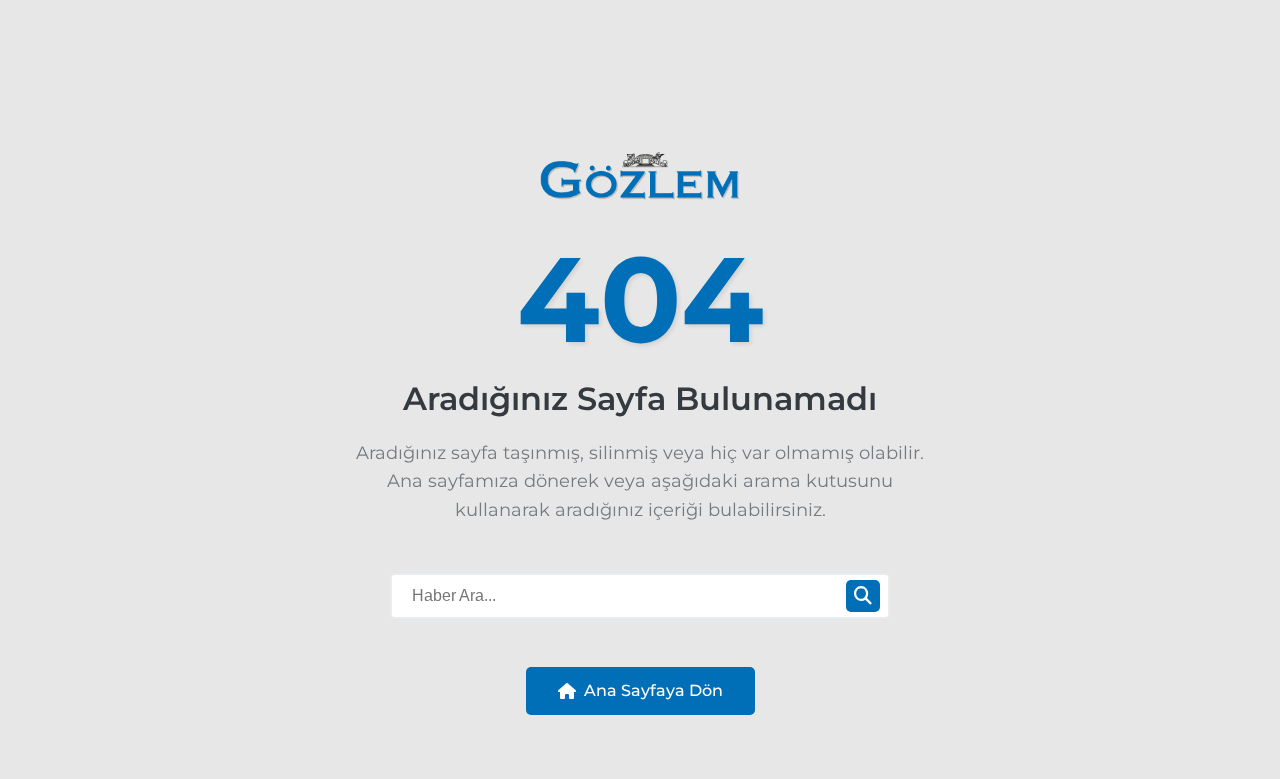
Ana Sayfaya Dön (653, 690)
